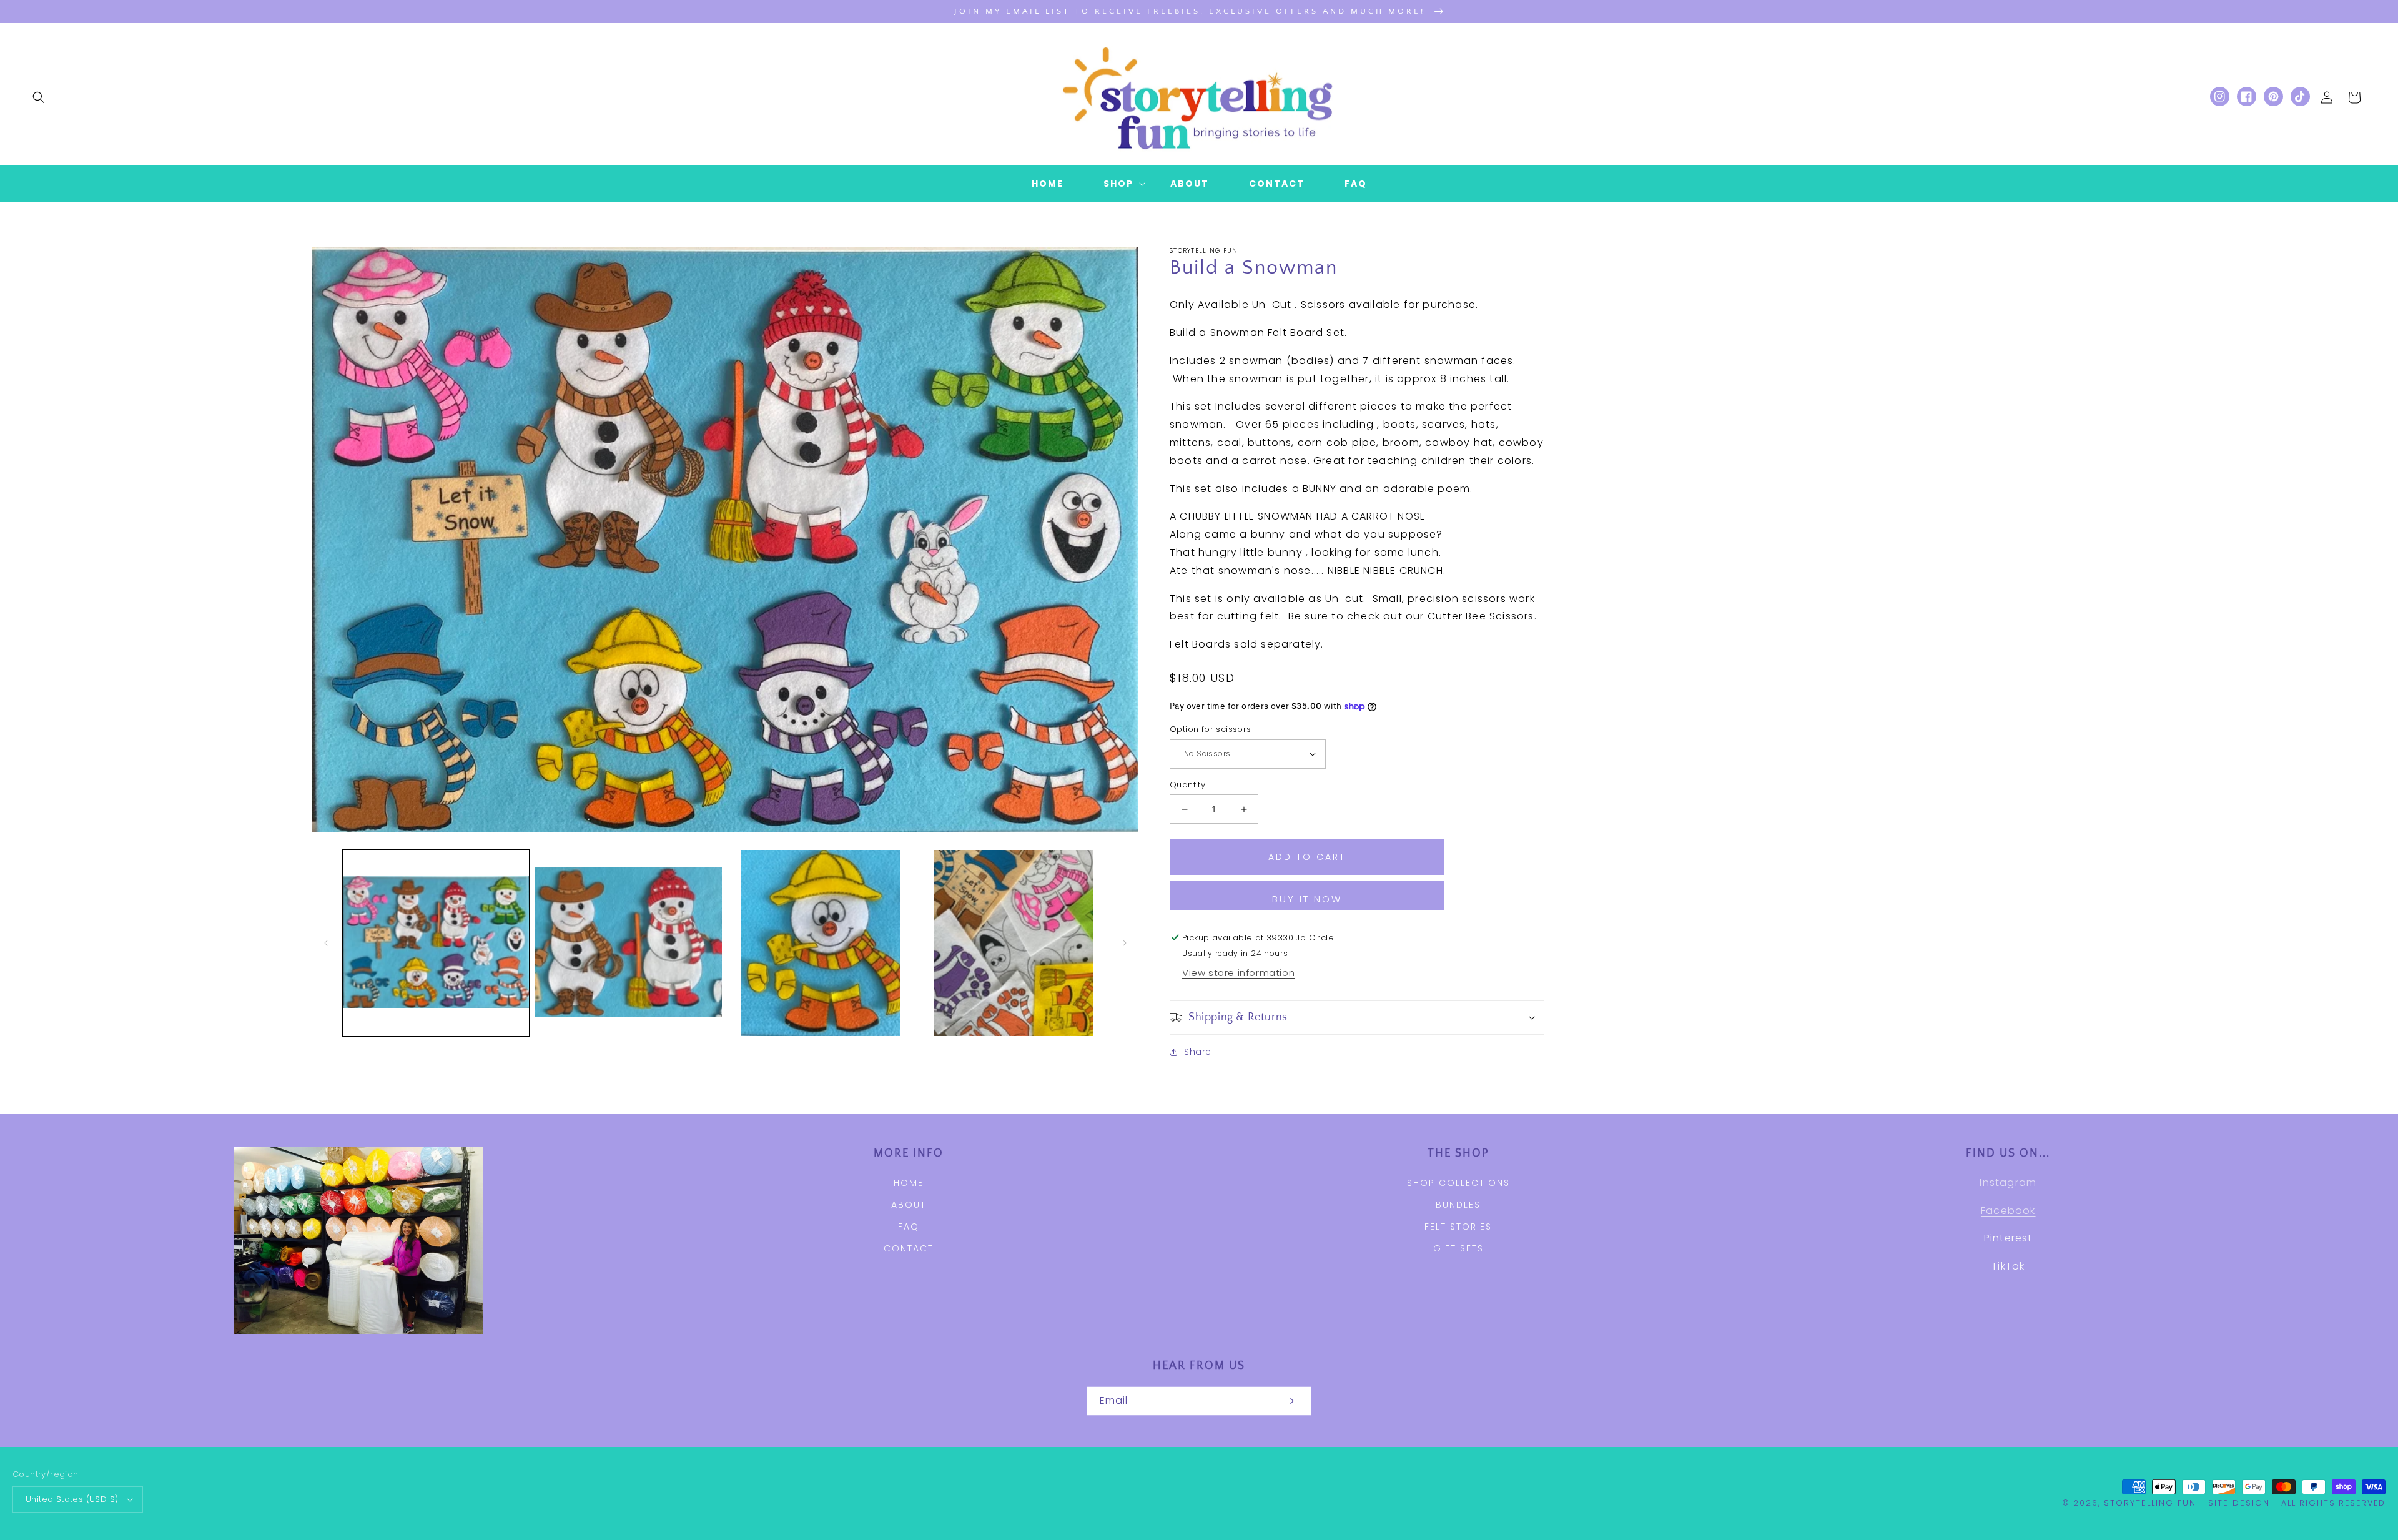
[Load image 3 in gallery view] (821, 943)
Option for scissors (1211, 729)
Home (909, 1183)
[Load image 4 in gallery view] (1014, 943)
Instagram (2008, 1182)
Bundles (1458, 1205)
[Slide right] (1125, 943)
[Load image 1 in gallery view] (436, 943)
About (909, 1205)
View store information (1238, 973)
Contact (909, 1248)
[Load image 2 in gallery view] (628, 943)
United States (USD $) (72, 1499)
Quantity (1187, 785)
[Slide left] (326, 943)
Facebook (2008, 1211)
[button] (39, 97)
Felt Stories (1458, 1227)
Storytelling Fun (2150, 1503)
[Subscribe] (1289, 1401)
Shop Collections (1458, 1183)
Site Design (2239, 1503)
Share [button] (1198, 1052)
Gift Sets (1458, 1248)
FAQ (909, 1227)
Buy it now (1307, 899)
